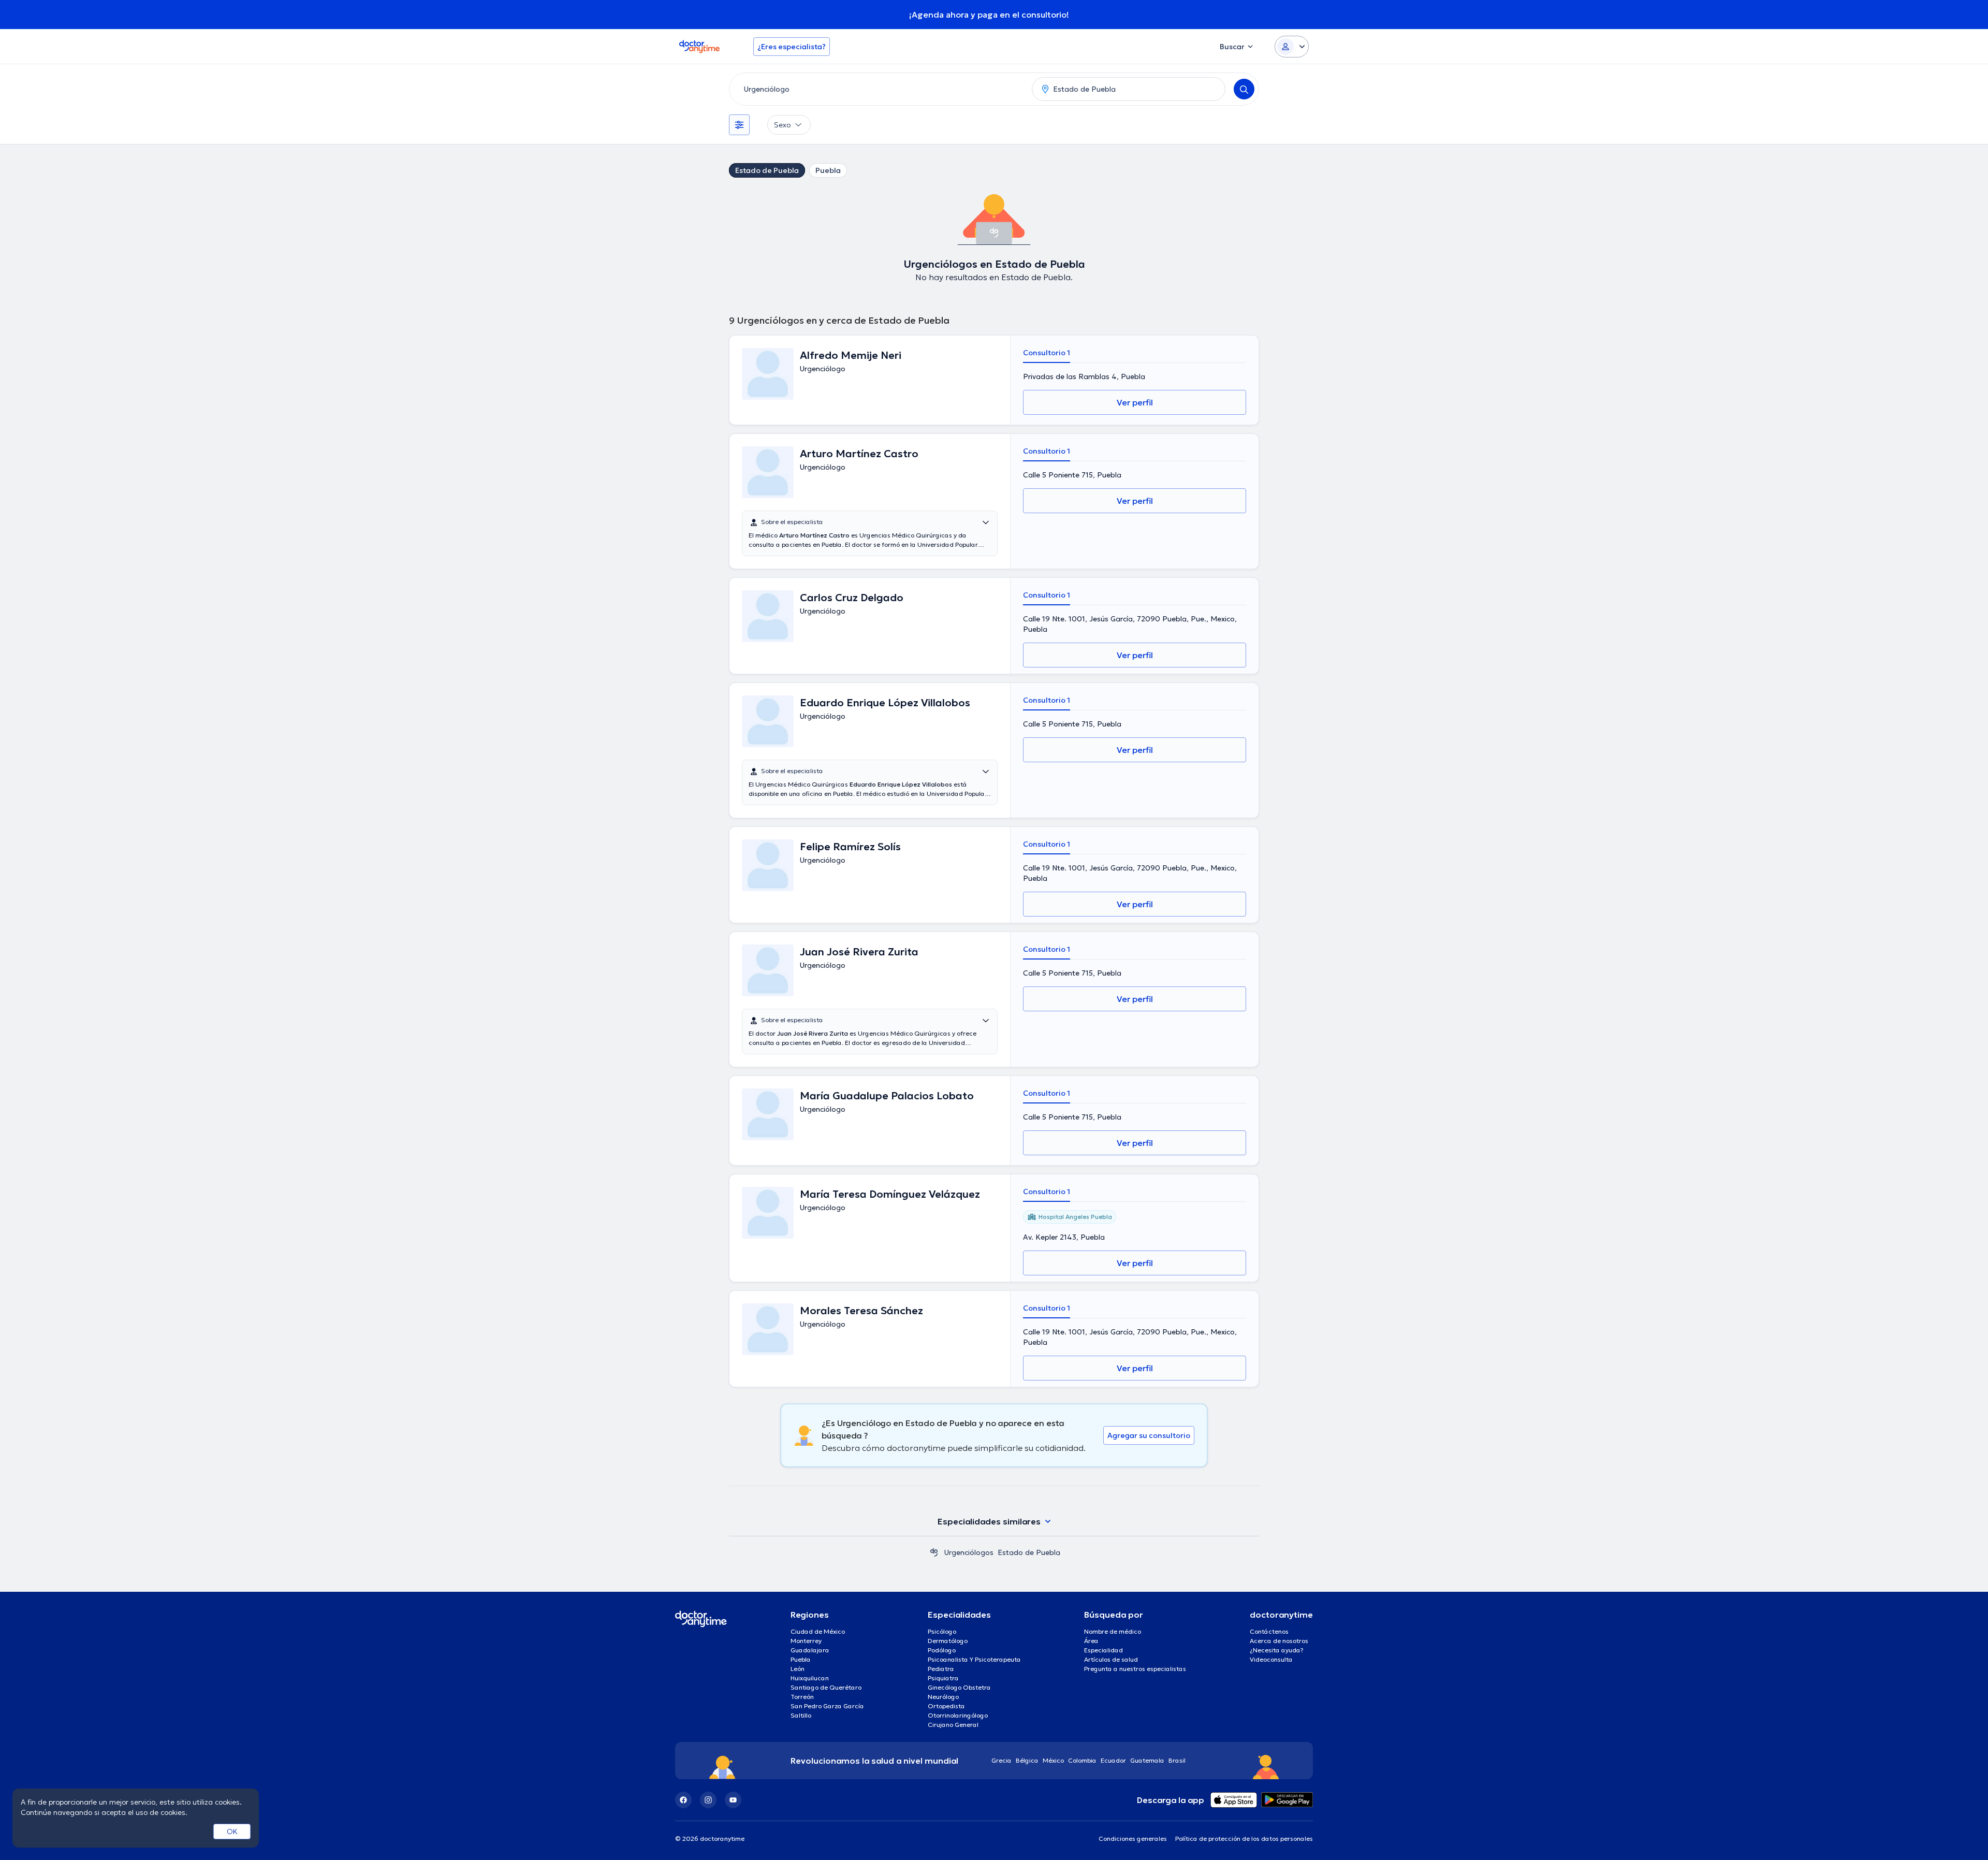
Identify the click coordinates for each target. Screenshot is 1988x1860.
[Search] (1244, 89)
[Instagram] (708, 1800)
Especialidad (1103, 1650)
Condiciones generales (1133, 1839)
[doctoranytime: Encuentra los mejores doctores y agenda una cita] (934, 1552)
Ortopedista (946, 1706)
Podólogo (942, 1650)
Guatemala (1147, 1760)
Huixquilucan (810, 1678)
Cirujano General (953, 1725)
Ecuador (1113, 1760)
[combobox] (879, 89)
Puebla (828, 170)
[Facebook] (683, 1800)
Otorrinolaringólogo (958, 1715)
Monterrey (806, 1641)
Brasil (1177, 1760)
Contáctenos (1269, 1631)
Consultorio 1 (1047, 353)
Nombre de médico (1113, 1631)
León (798, 1669)
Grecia (1002, 1760)
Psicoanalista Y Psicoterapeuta (974, 1659)
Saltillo (801, 1715)
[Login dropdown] (1292, 47)
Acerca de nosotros (1279, 1641)
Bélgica (1027, 1760)
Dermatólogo (948, 1641)
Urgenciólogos (969, 1552)
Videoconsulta (1271, 1659)
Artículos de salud (1111, 1659)
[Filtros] (739, 125)
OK (232, 1832)
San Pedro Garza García (827, 1706)
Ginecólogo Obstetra (959, 1687)
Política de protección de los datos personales (1244, 1839)
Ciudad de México (818, 1631)
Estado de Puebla (767, 170)
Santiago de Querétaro (826, 1687)
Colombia (1082, 1760)
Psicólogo (942, 1631)
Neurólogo (943, 1697)
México (1053, 1760)
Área (1091, 1641)
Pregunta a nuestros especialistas (1135, 1669)
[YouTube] (733, 1800)
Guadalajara (810, 1650)
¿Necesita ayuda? (1277, 1650)
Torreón (802, 1697)
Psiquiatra (943, 1678)
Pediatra (941, 1669)
